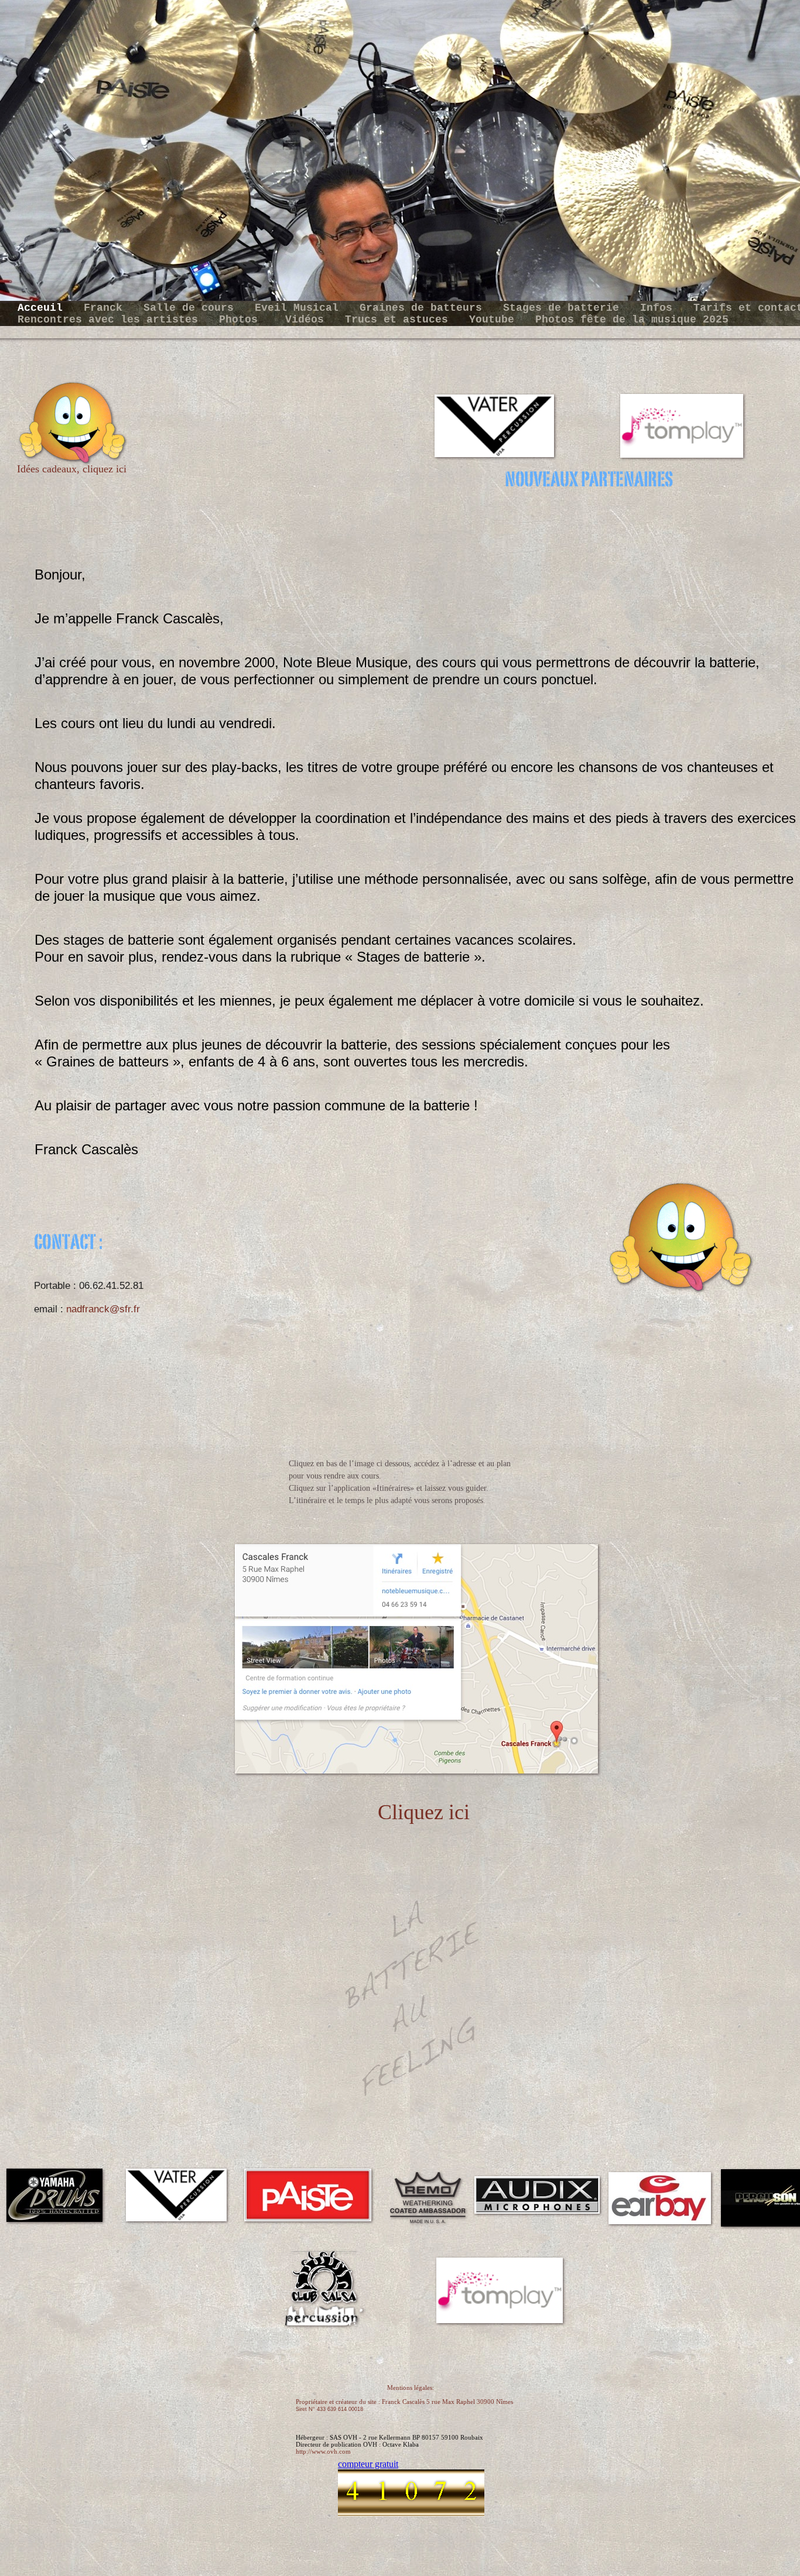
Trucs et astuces (400, 320)
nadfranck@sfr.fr (103, 1309)
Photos (245, 320)
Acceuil (43, 308)
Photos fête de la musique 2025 (632, 320)
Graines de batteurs (424, 308)
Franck (106, 308)
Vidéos (308, 320)
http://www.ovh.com (323, 2451)
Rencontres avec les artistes (111, 320)
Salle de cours (192, 308)
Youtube (495, 320)
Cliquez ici (424, 1812)
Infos (659, 308)
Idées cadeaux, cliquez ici (72, 469)
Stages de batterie (564, 308)
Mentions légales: (411, 2388)
